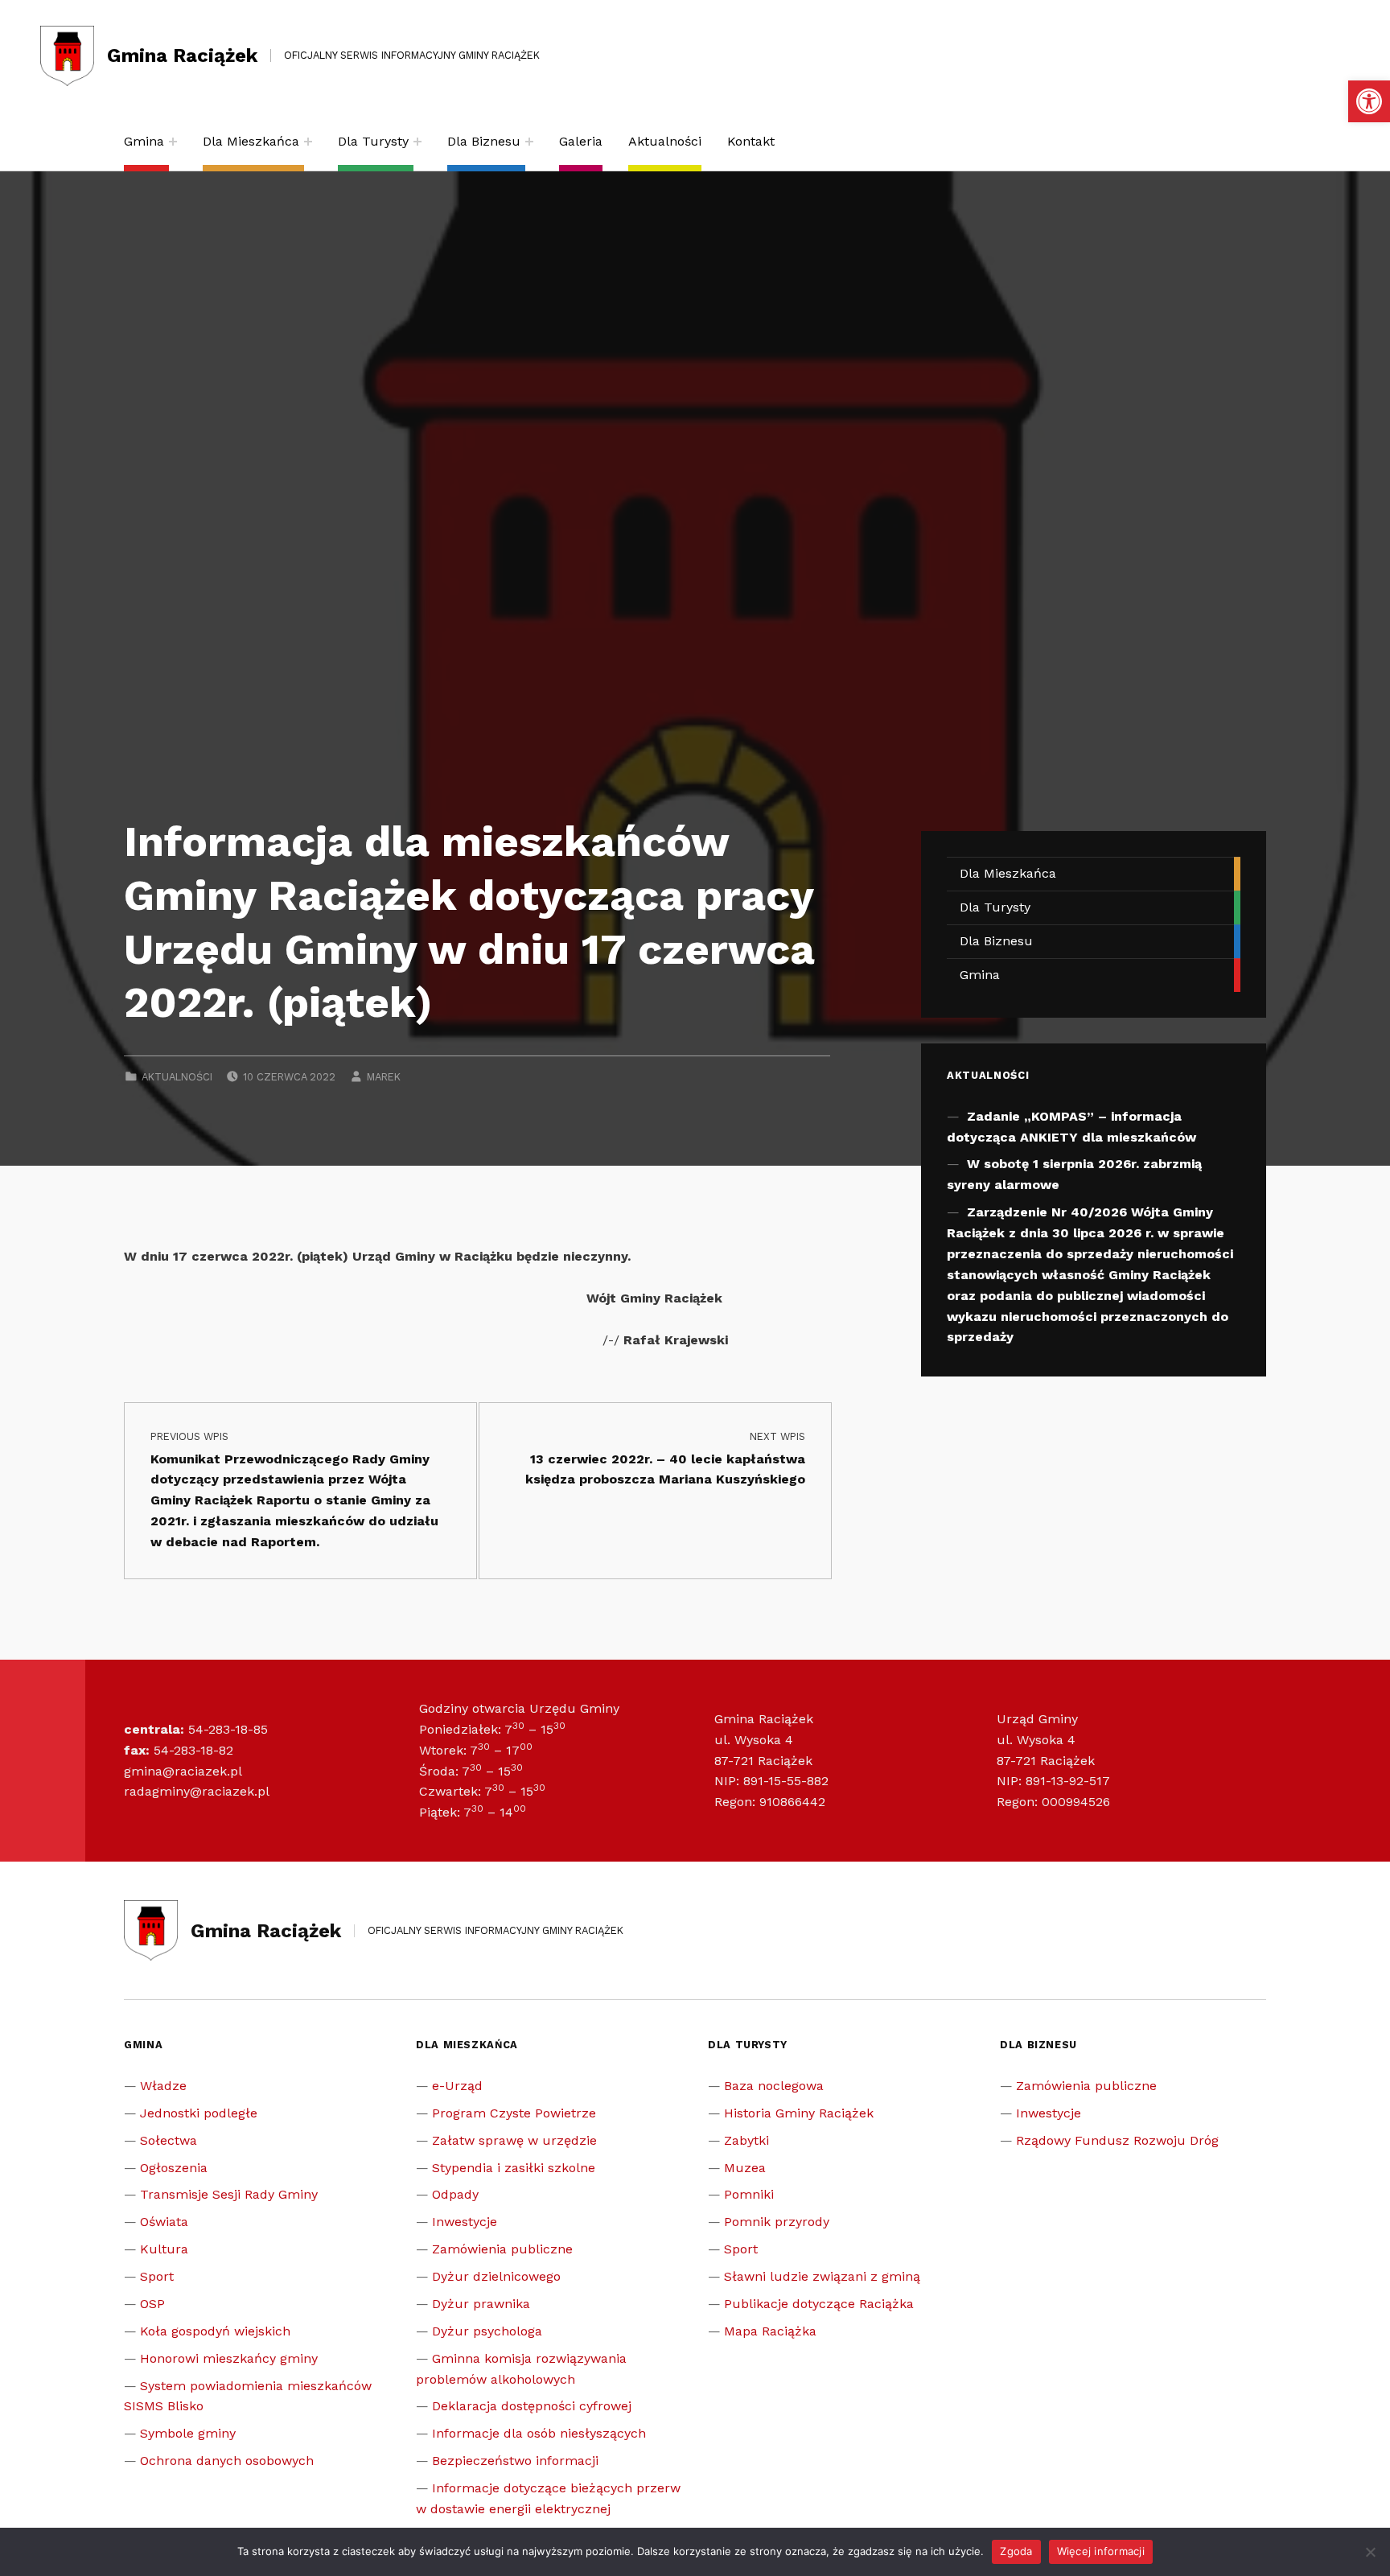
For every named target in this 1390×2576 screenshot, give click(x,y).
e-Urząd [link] (457, 2086)
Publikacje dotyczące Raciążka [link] (819, 2304)
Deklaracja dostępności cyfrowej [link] (532, 2406)
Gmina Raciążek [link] (182, 56)
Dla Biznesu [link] (484, 141)
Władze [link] (163, 2086)
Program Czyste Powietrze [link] (514, 2113)
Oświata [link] (164, 2222)
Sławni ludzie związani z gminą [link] (822, 2276)
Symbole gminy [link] (188, 2433)
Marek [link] (384, 1077)
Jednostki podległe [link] (199, 2113)
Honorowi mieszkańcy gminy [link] (229, 2358)
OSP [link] (152, 2304)
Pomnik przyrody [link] (777, 2222)
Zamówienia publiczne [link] (502, 2249)
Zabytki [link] (746, 2140)
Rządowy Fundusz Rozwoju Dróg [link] (1117, 2140)
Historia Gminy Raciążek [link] (799, 2113)
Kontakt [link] (751, 141)
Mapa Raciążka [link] (770, 2331)
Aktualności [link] (665, 141)
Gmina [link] (144, 141)
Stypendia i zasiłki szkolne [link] (514, 2168)
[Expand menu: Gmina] (173, 142)
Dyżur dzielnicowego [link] (496, 2276)
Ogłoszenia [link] (174, 2168)
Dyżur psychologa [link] (487, 2331)
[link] (1369, 101)
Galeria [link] (581, 141)
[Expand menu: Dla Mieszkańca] (308, 142)
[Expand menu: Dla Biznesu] (529, 142)
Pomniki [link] (749, 2194)
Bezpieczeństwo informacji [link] (515, 2461)
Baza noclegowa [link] (774, 2086)
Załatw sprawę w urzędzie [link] (514, 2140)
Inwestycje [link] (465, 2222)
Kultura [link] (164, 2249)
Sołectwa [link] (169, 2140)
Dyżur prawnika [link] (481, 2304)
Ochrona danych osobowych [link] (227, 2461)
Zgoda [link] (1016, 2551)
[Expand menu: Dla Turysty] (417, 142)
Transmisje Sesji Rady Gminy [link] (229, 2194)
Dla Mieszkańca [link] (251, 141)
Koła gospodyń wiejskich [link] (215, 2331)
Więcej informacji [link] (1101, 2551)
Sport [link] (157, 2276)
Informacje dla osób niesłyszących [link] (539, 2433)
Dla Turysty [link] (373, 141)
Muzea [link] (745, 2168)
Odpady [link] (455, 2194)
